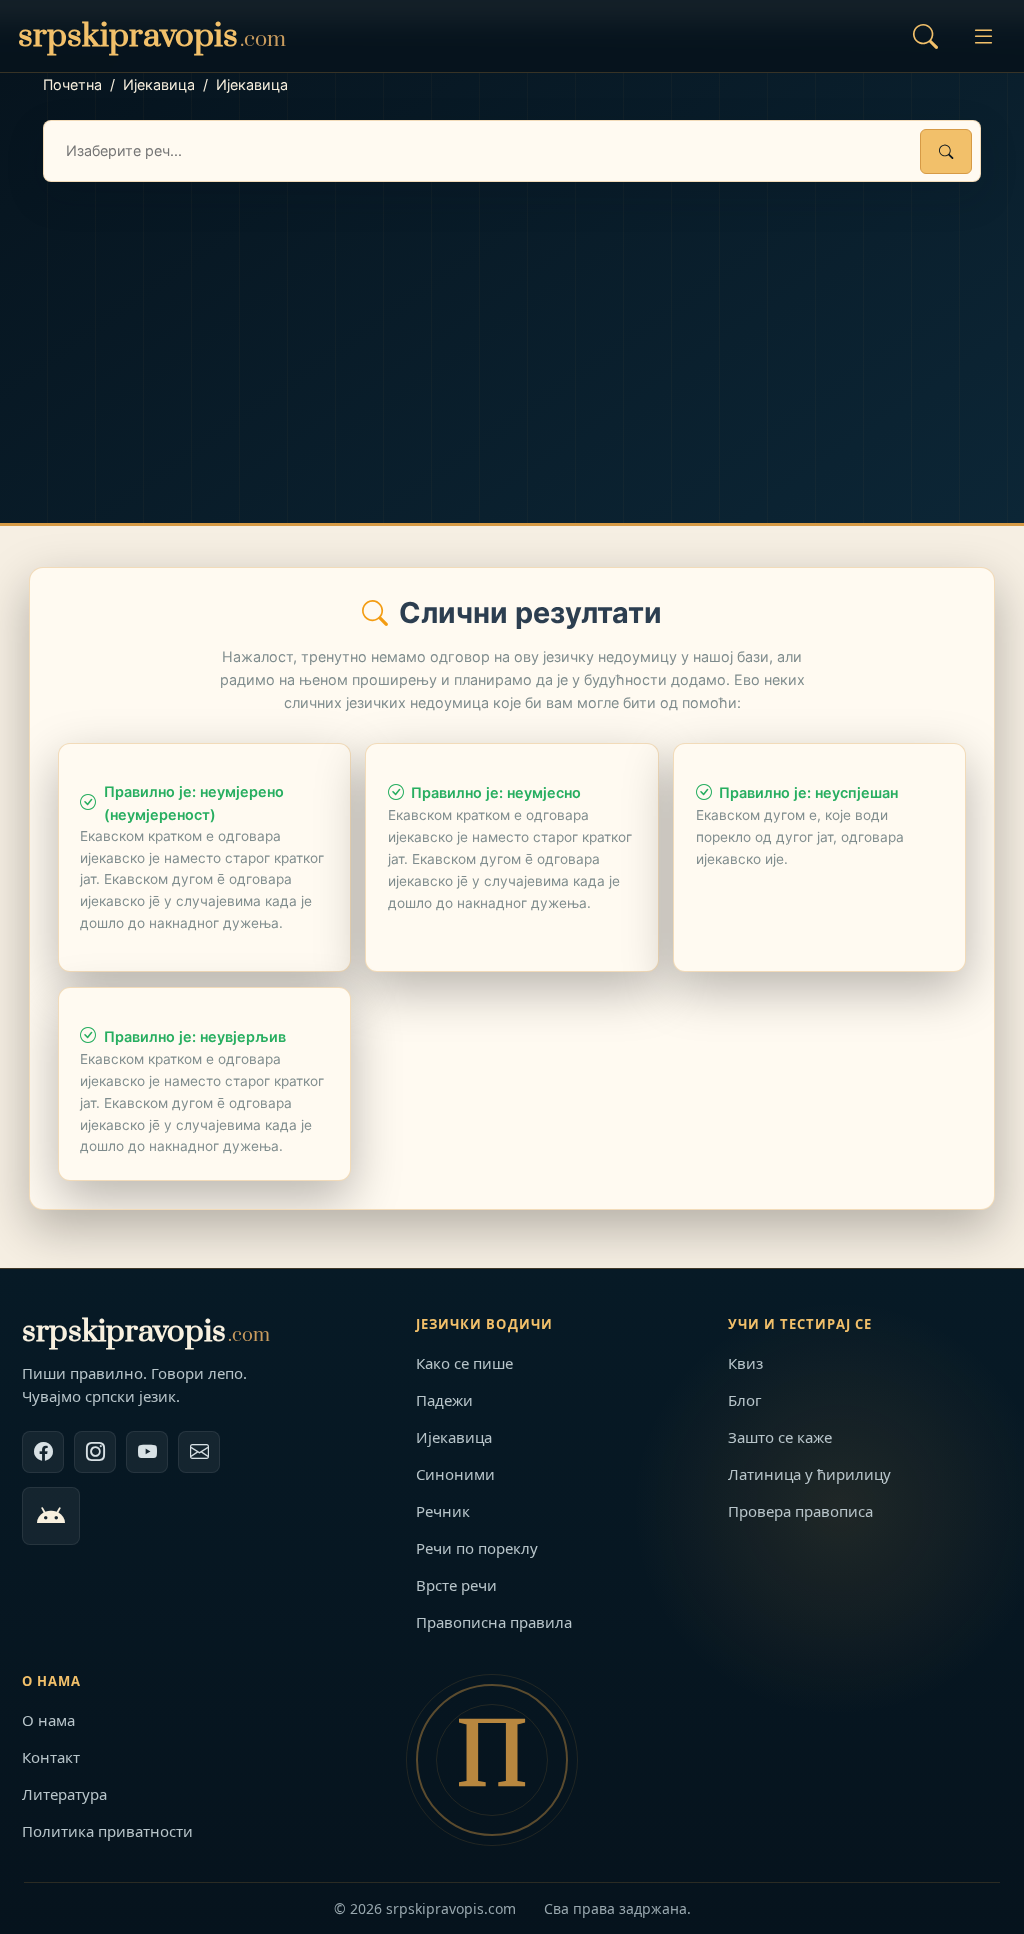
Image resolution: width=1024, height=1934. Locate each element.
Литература (64, 1794)
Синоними (455, 1474)
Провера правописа (800, 1511)
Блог (745, 1400)
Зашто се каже (780, 1437)
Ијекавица (159, 84)
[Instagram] (95, 1452)
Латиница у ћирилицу (809, 1474)
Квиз (745, 1363)
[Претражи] (946, 151)
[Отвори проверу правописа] (925, 36)
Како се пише (464, 1363)
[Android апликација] (51, 1516)
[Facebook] (43, 1452)
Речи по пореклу (477, 1548)
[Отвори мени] (983, 36)
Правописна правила (494, 1622)
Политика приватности (107, 1831)
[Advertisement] (512, 332)
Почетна (72, 84)
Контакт (51, 1757)
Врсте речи (456, 1585)
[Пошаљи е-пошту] (199, 1452)
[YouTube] (147, 1452)
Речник (443, 1511)
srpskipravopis (146, 1331)
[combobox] (512, 151)
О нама (48, 1720)
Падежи (444, 1400)
